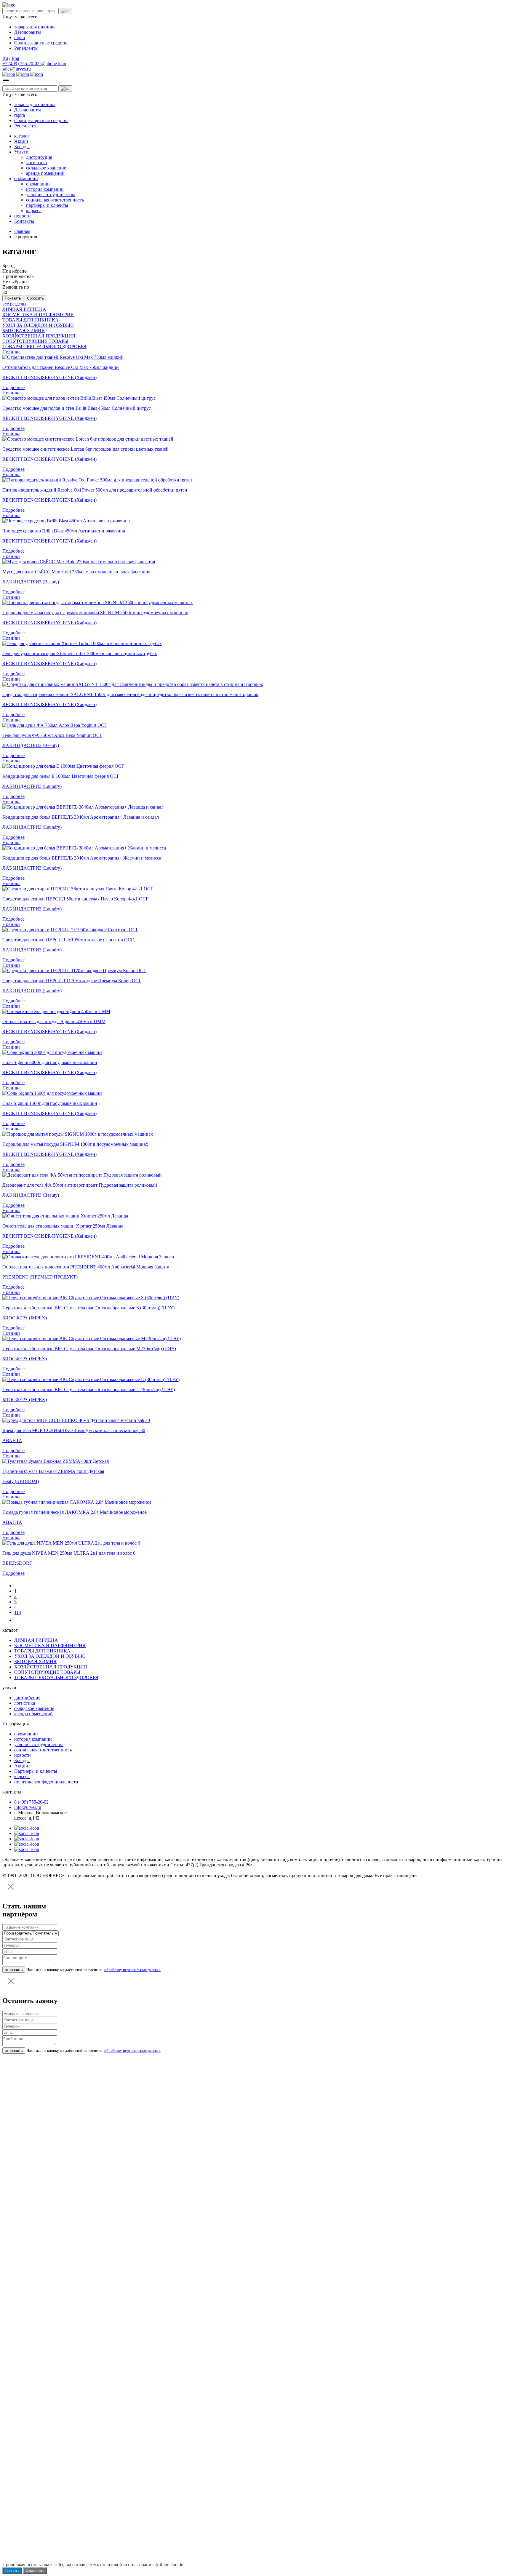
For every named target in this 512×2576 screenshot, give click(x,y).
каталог (22, 136)
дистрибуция (39, 157)
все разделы (14, 304)
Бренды (22, 147)
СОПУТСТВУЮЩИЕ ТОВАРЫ (35, 341)
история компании (45, 189)
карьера (34, 211)
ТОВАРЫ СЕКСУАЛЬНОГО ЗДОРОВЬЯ (44, 347)
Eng (15, 58)
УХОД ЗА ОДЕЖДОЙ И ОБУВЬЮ (38, 325)
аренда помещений (45, 173)
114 (18, 1612)
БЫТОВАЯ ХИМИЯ (24, 331)
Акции (21, 141)
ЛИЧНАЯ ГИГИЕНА (24, 309)
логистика (36, 163)
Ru (5, 58)
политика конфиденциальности (46, 1782)
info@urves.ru (28, 1807)
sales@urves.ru (17, 69)
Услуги (21, 152)
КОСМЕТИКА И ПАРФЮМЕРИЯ (38, 315)
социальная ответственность (55, 200)
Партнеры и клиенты (36, 1771)
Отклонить (35, 2571)
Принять (12, 2571)
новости (23, 216)
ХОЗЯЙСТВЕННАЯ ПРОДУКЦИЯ (39, 336)
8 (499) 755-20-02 (31, 1802)
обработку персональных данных (132, 1970)
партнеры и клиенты (47, 205)
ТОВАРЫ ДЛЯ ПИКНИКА (31, 320)
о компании (26, 179)
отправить (14, 1970)
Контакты (24, 221)
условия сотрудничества (51, 195)
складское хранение (46, 168)
